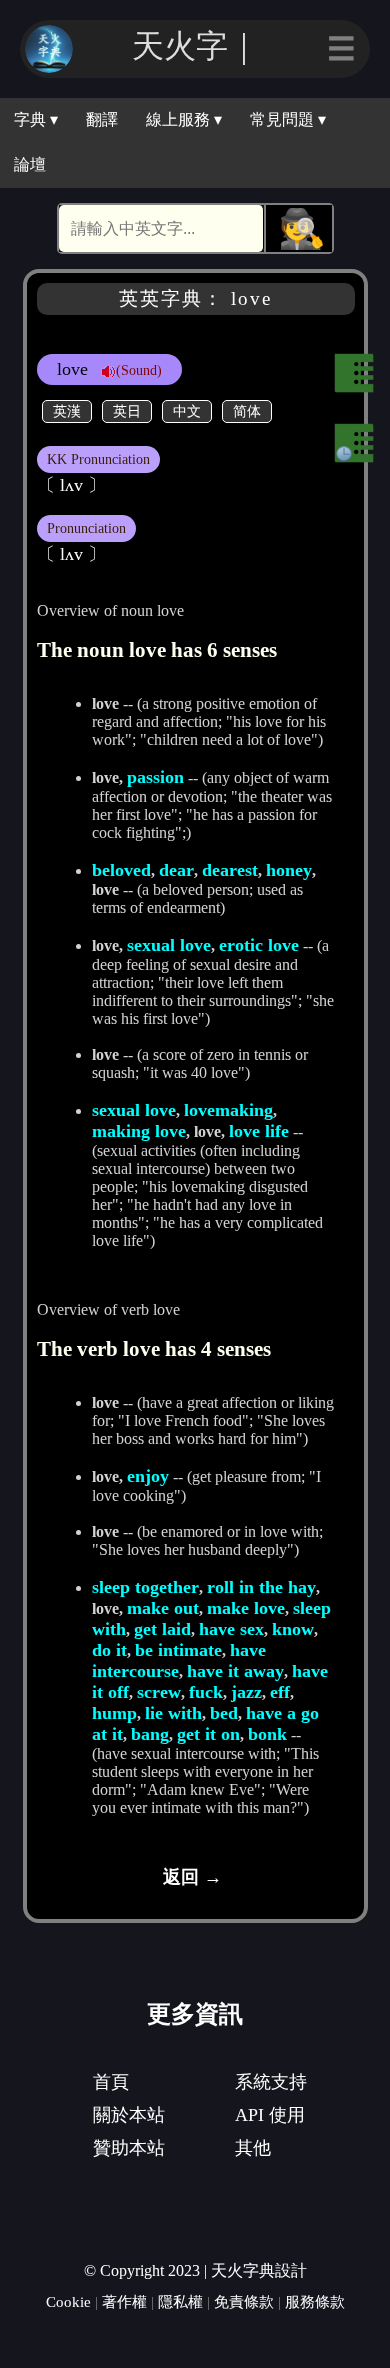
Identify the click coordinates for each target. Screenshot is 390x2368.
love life (259, 1131)
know (293, 1629)
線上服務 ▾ (184, 119)
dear (176, 870)
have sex (231, 1629)
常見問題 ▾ (288, 119)
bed (224, 1713)
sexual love (169, 945)
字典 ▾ (36, 119)
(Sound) (139, 370)
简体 (247, 411)
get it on (208, 1734)
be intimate (178, 1650)
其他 (253, 2148)
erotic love (259, 945)
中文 (187, 411)
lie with (173, 1713)
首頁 (111, 2082)
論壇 (30, 164)
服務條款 (315, 2301)
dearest (230, 870)
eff (280, 1692)
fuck (206, 1692)
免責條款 (244, 2301)
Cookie (68, 2301)
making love (139, 1131)
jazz (246, 1692)
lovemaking (228, 1110)
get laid (162, 1629)
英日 (127, 411)
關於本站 (129, 2115)
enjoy (148, 1476)
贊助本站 (129, 2148)
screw (159, 1692)
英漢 (67, 411)
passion (155, 777)
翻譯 (102, 119)
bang (150, 1734)
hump (114, 1713)
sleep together (145, 1587)
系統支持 (271, 2082)
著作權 (124, 2301)
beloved (121, 870)
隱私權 (180, 2301)
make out (163, 1608)
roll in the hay (261, 1587)
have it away (235, 1671)
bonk (267, 1734)
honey (289, 870)
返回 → (192, 1877)
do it (109, 1650)
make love (246, 1608)
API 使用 (270, 2115)
